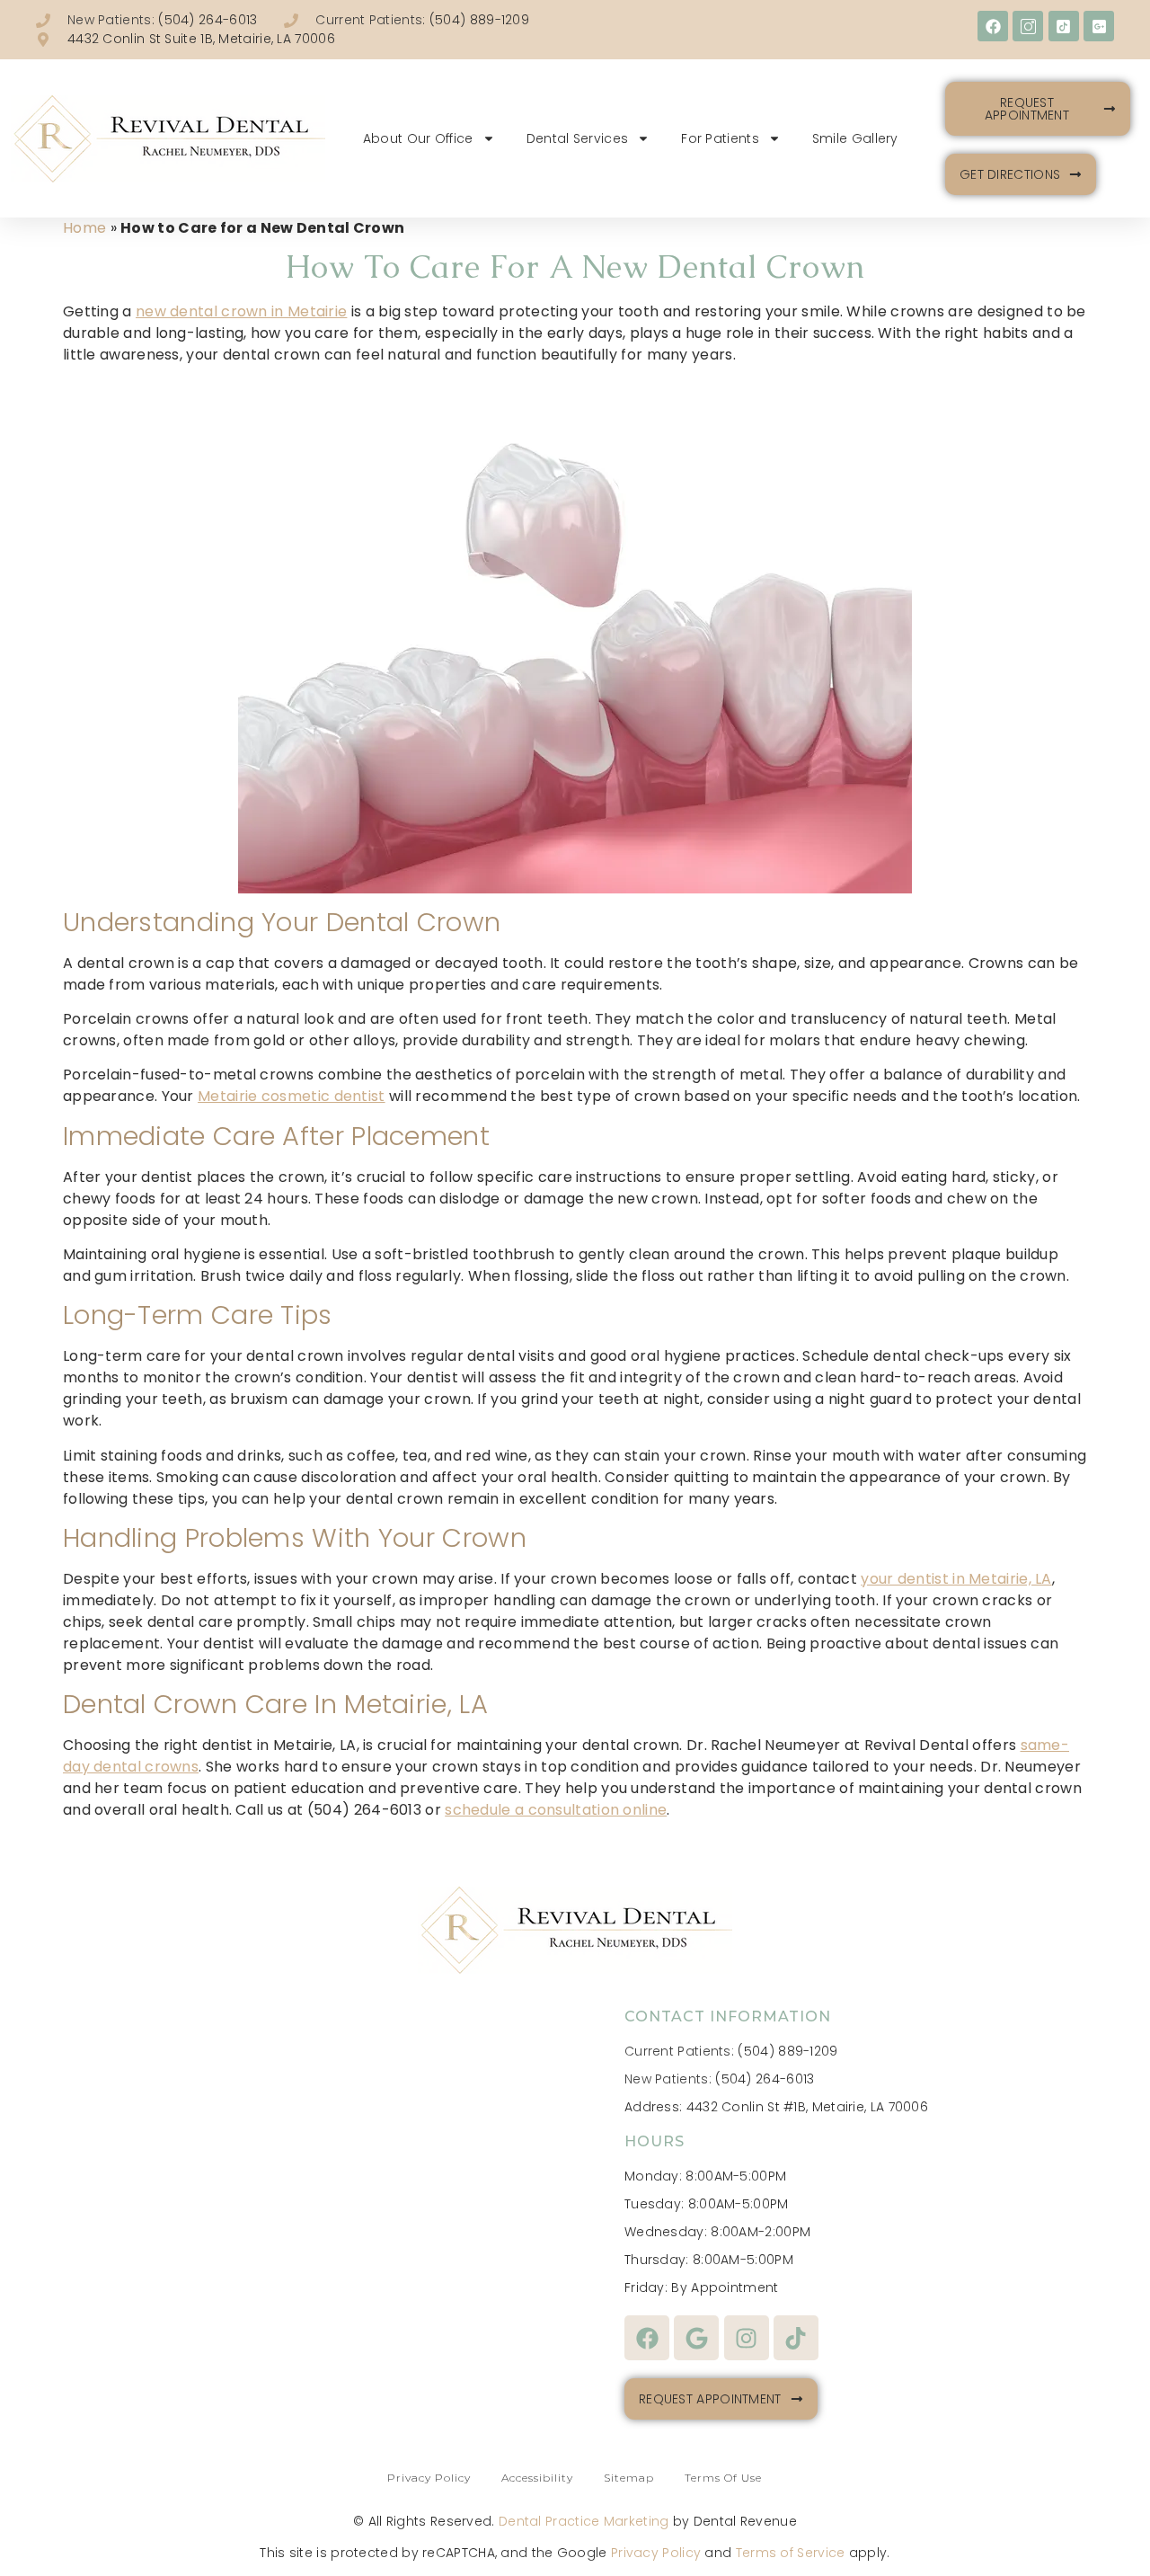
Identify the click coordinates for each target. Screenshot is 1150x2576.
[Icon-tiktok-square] (1064, 26)
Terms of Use (723, 2478)
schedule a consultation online (556, 1810)
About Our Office (418, 138)
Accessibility (537, 2478)
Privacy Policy (429, 2478)
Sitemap (629, 2478)
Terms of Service (791, 2553)
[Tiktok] (796, 2338)
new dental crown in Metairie (241, 311)
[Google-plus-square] (1099, 26)
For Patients (720, 138)
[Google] (696, 2338)
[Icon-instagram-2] (1028, 26)
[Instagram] (747, 2338)
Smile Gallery (855, 138)
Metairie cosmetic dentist (292, 1096)
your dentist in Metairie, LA (956, 1579)
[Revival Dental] (168, 139)
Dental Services (578, 138)
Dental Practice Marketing (584, 2521)
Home (84, 228)
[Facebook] (993, 26)
